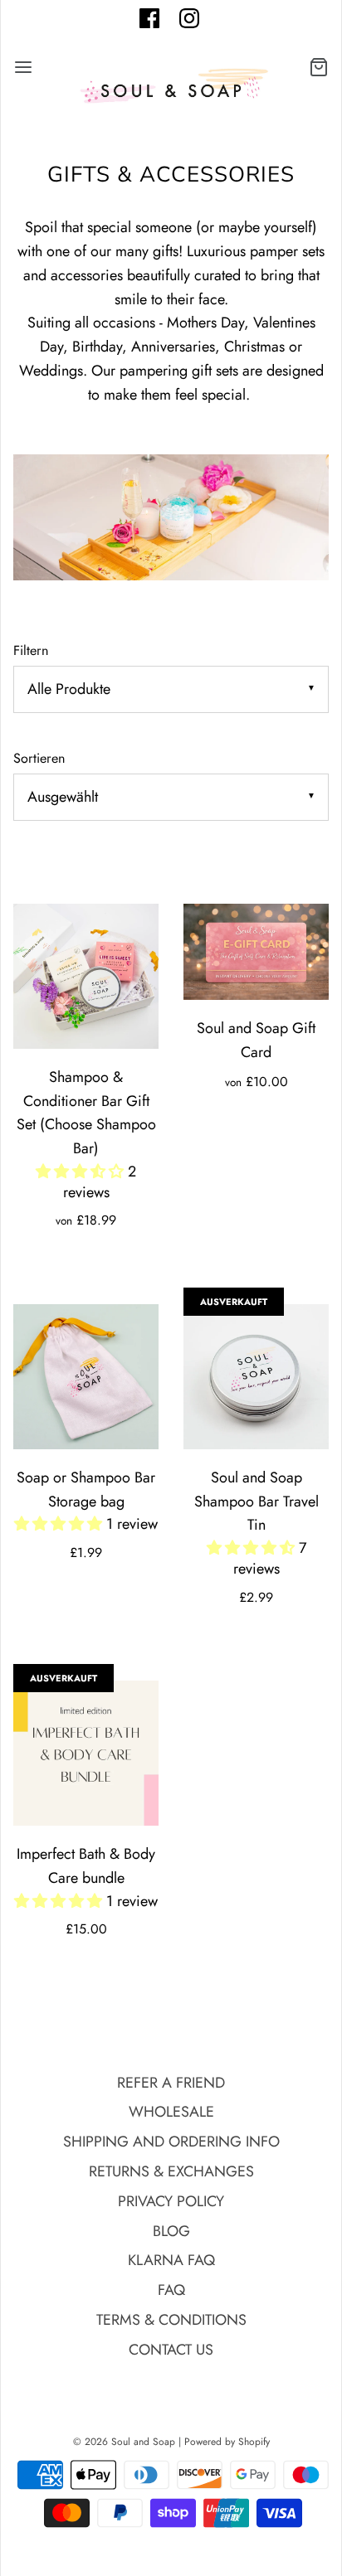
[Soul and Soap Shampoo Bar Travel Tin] (256, 1377)
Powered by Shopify (227, 2442)
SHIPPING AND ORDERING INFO (171, 2142)
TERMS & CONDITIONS (171, 2320)
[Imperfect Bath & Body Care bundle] (86, 1753)
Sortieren (39, 758)
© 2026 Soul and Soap (124, 2442)
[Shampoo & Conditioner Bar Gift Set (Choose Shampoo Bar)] (86, 976)
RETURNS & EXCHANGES (171, 2171)
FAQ (171, 2290)
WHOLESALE (171, 2112)
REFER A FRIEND (171, 2083)
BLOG (171, 2231)
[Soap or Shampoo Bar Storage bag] (86, 1377)
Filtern (31, 650)
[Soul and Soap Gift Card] (256, 952)
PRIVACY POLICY (171, 2201)
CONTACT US (171, 2350)
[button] (82, 1172)
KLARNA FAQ (171, 2260)
